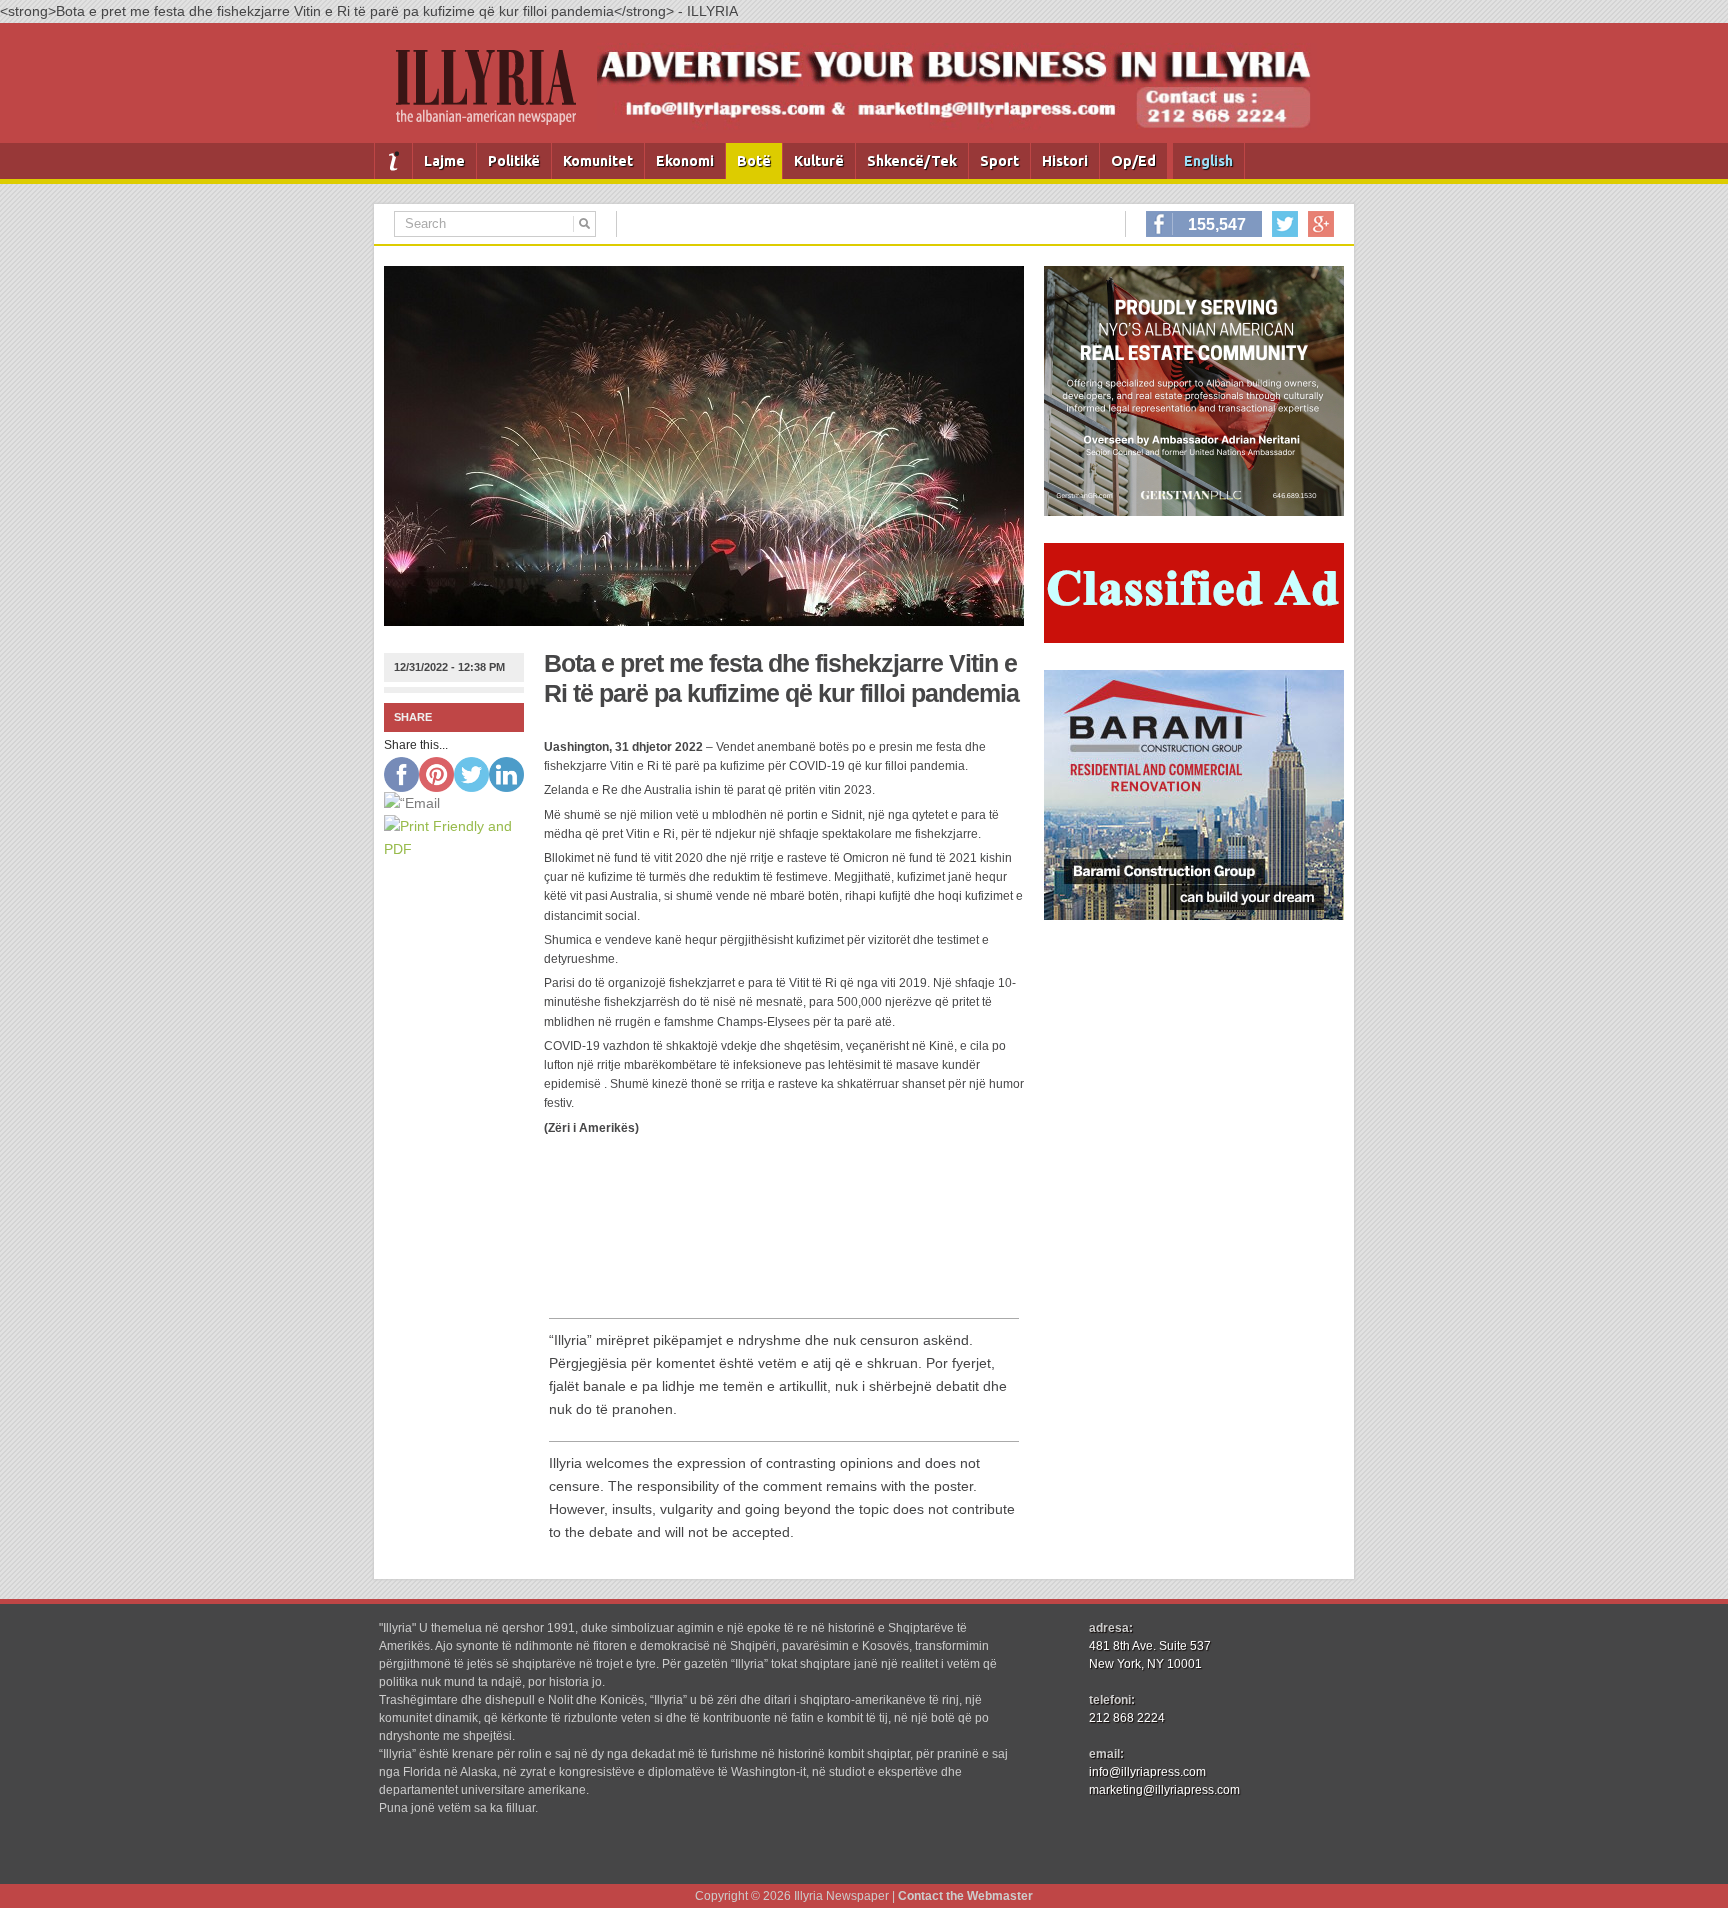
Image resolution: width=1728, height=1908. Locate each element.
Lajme (444, 161)
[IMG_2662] (1194, 511)
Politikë (514, 161)
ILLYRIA (494, 95)
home (393, 161)
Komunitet (598, 161)
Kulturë (819, 161)
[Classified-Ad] (1194, 638)
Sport (999, 161)
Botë (754, 161)
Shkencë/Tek (912, 161)
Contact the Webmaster (965, 1896)
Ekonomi (685, 161)
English (1208, 161)
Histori (1065, 161)
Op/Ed (1133, 161)
